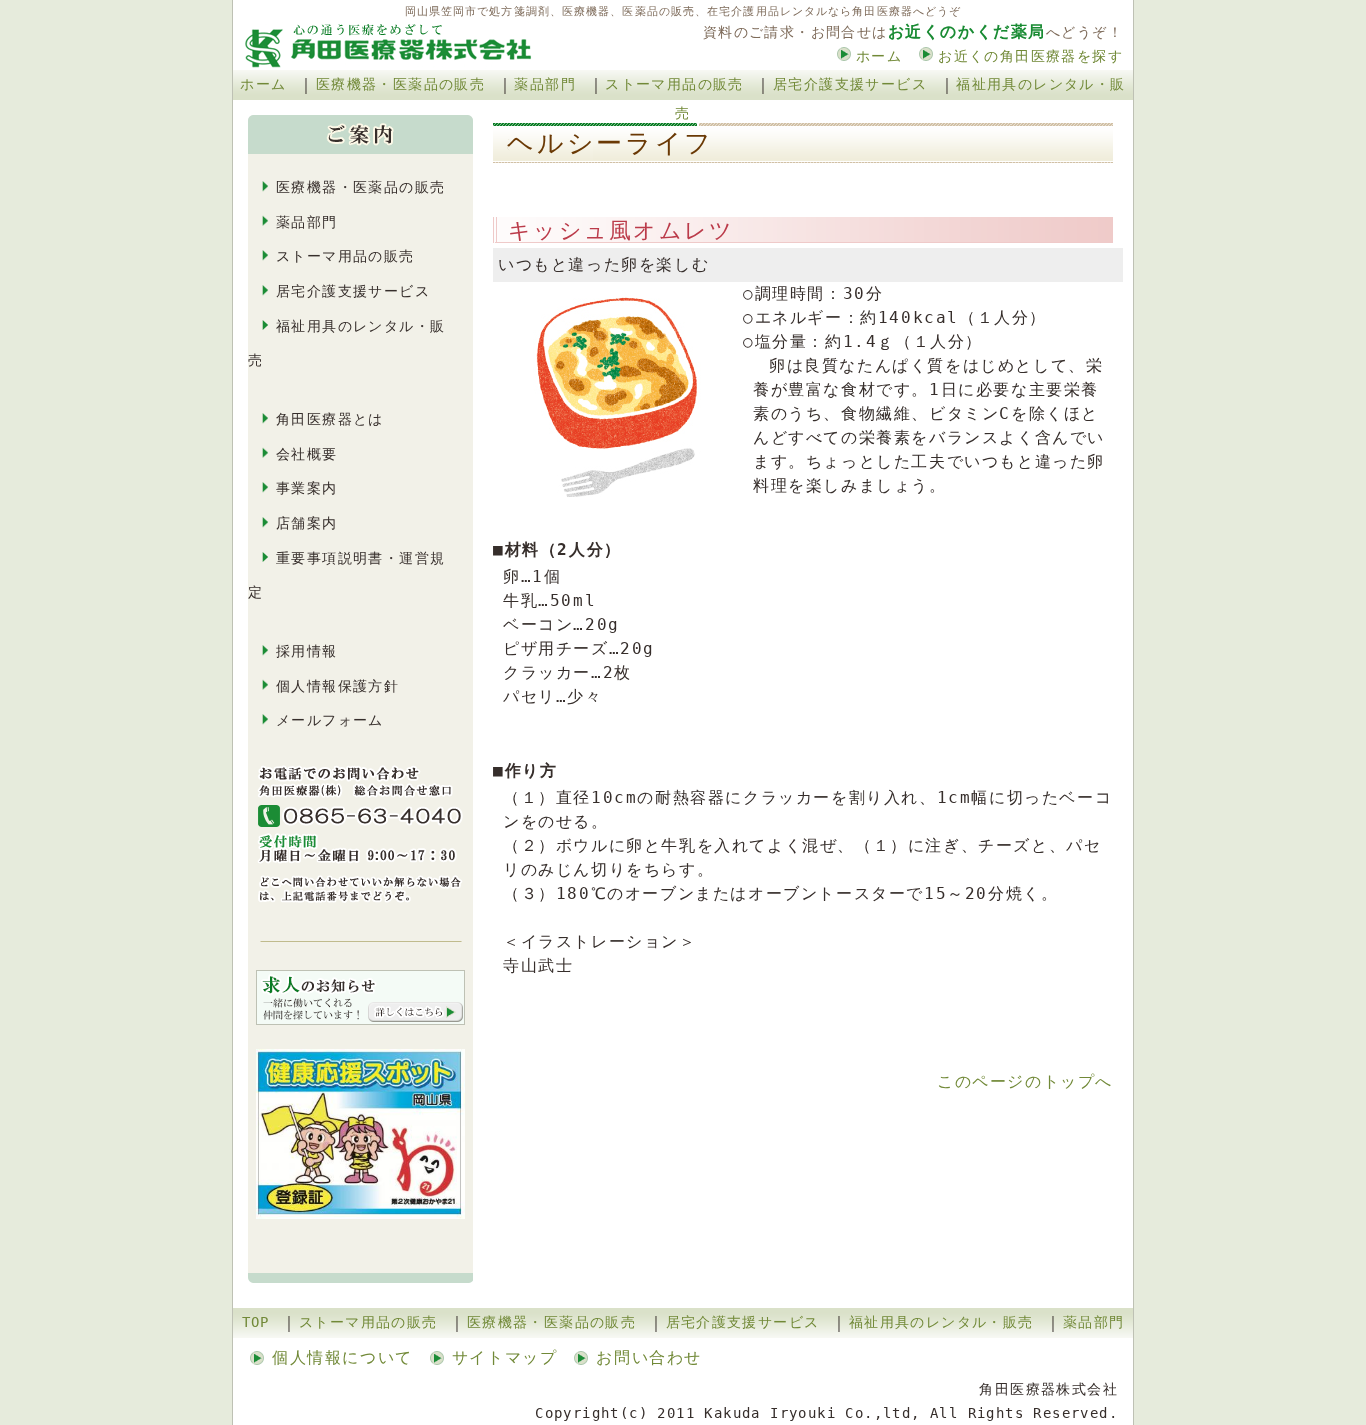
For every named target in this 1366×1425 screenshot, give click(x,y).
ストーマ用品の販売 (674, 84)
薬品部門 (545, 84)
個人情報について (342, 1357)
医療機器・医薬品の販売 (400, 84)
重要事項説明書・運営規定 (346, 575)
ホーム (879, 56)
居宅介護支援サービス (850, 84)
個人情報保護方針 (337, 686)
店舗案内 (307, 523)
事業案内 (307, 488)
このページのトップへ (1025, 1081)
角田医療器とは (330, 419)
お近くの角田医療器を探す (1030, 56)
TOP (256, 1322)
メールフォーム (330, 720)
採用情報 (307, 651)
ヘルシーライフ (624, 142)
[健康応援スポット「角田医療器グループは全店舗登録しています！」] (360, 1043)
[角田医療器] (385, 14)
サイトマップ (505, 1357)
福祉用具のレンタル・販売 (346, 343)
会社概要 (307, 454)
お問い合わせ (649, 1357)
